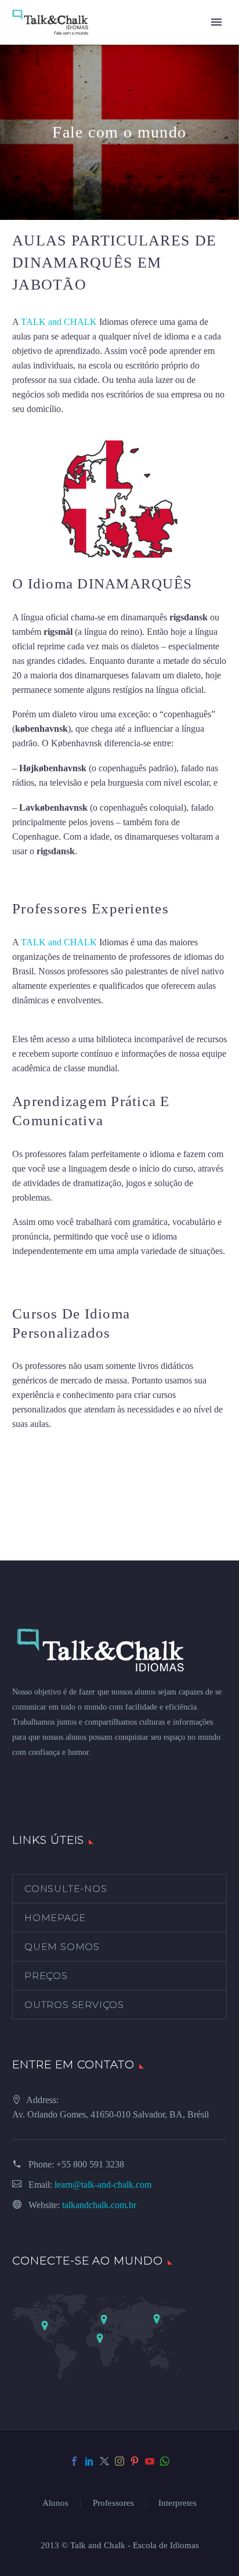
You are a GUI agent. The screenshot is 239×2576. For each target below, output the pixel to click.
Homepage (55, 1918)
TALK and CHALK (59, 322)
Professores (113, 2503)
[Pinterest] (135, 2461)
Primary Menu (216, 22)
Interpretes (178, 2503)
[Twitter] (104, 2461)
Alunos (55, 2503)
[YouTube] (150, 2461)
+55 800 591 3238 (90, 2164)
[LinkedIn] (89, 2461)
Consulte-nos (66, 1889)
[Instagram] (119, 2461)
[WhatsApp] (165, 2461)
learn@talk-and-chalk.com (103, 2185)
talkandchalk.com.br (99, 2205)
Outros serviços (74, 2005)
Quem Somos (62, 1947)
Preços (46, 1976)
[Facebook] (74, 2461)
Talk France (34, 875)
